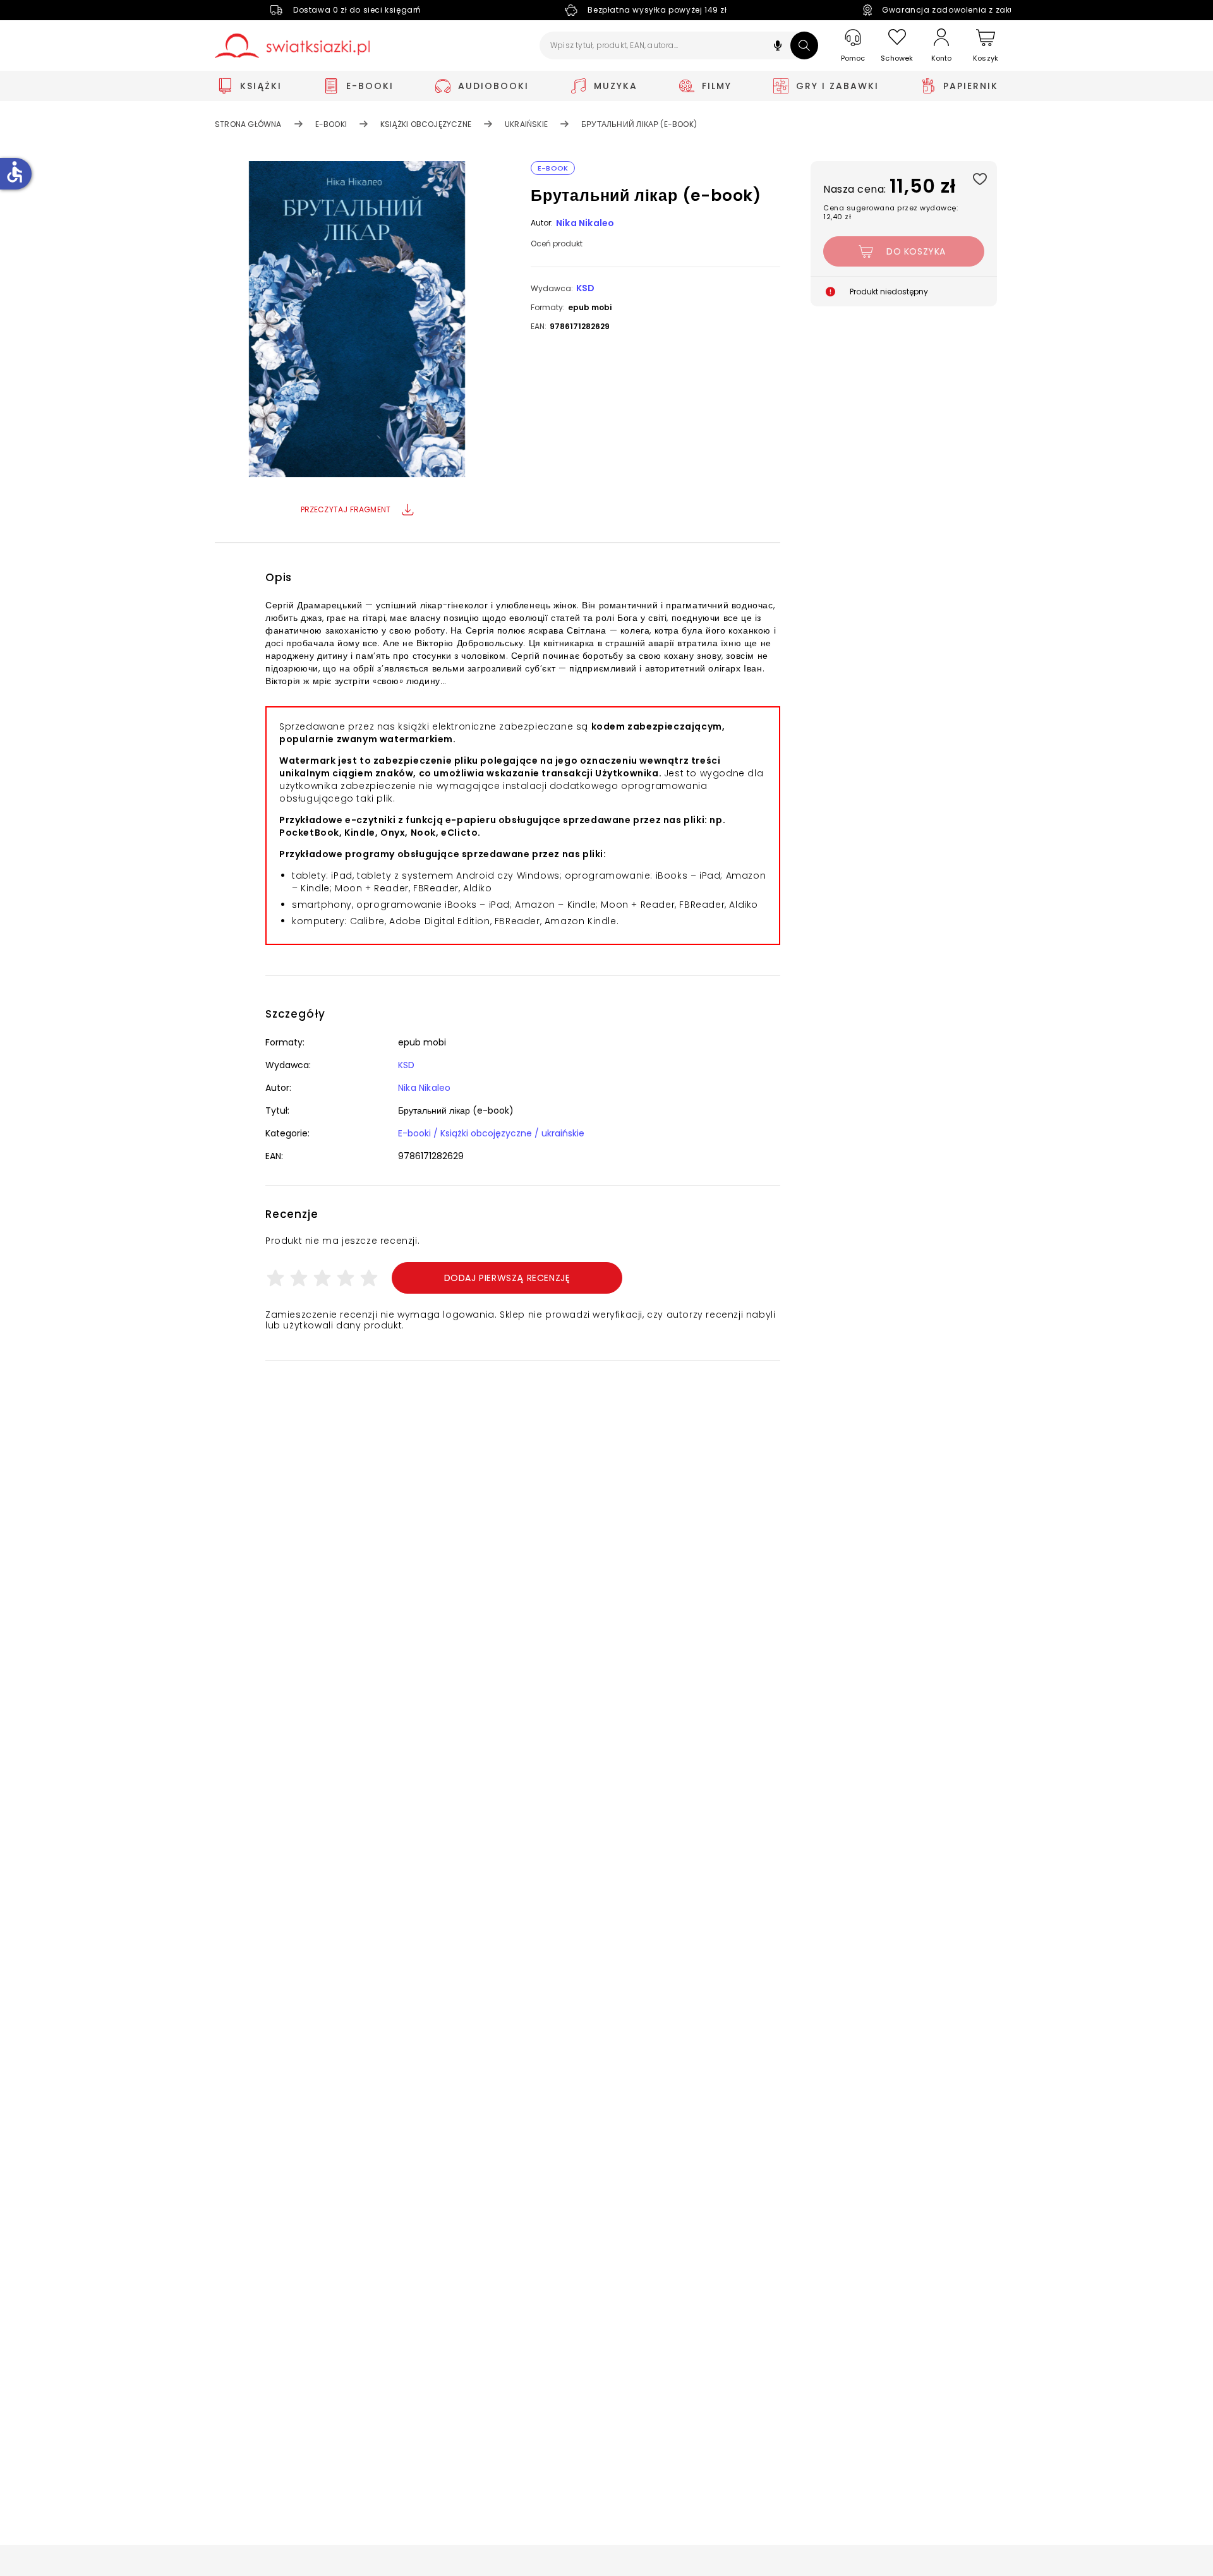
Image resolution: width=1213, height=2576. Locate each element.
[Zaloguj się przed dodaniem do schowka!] (980, 178)
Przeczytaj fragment (346, 509)
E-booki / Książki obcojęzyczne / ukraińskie (491, 1133)
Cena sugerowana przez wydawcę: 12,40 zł (890, 212)
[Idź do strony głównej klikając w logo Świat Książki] (292, 46)
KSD (585, 288)
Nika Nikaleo (585, 223)
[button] (778, 47)
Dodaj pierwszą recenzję (507, 1278)
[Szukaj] (804, 45)
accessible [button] (15, 172)
